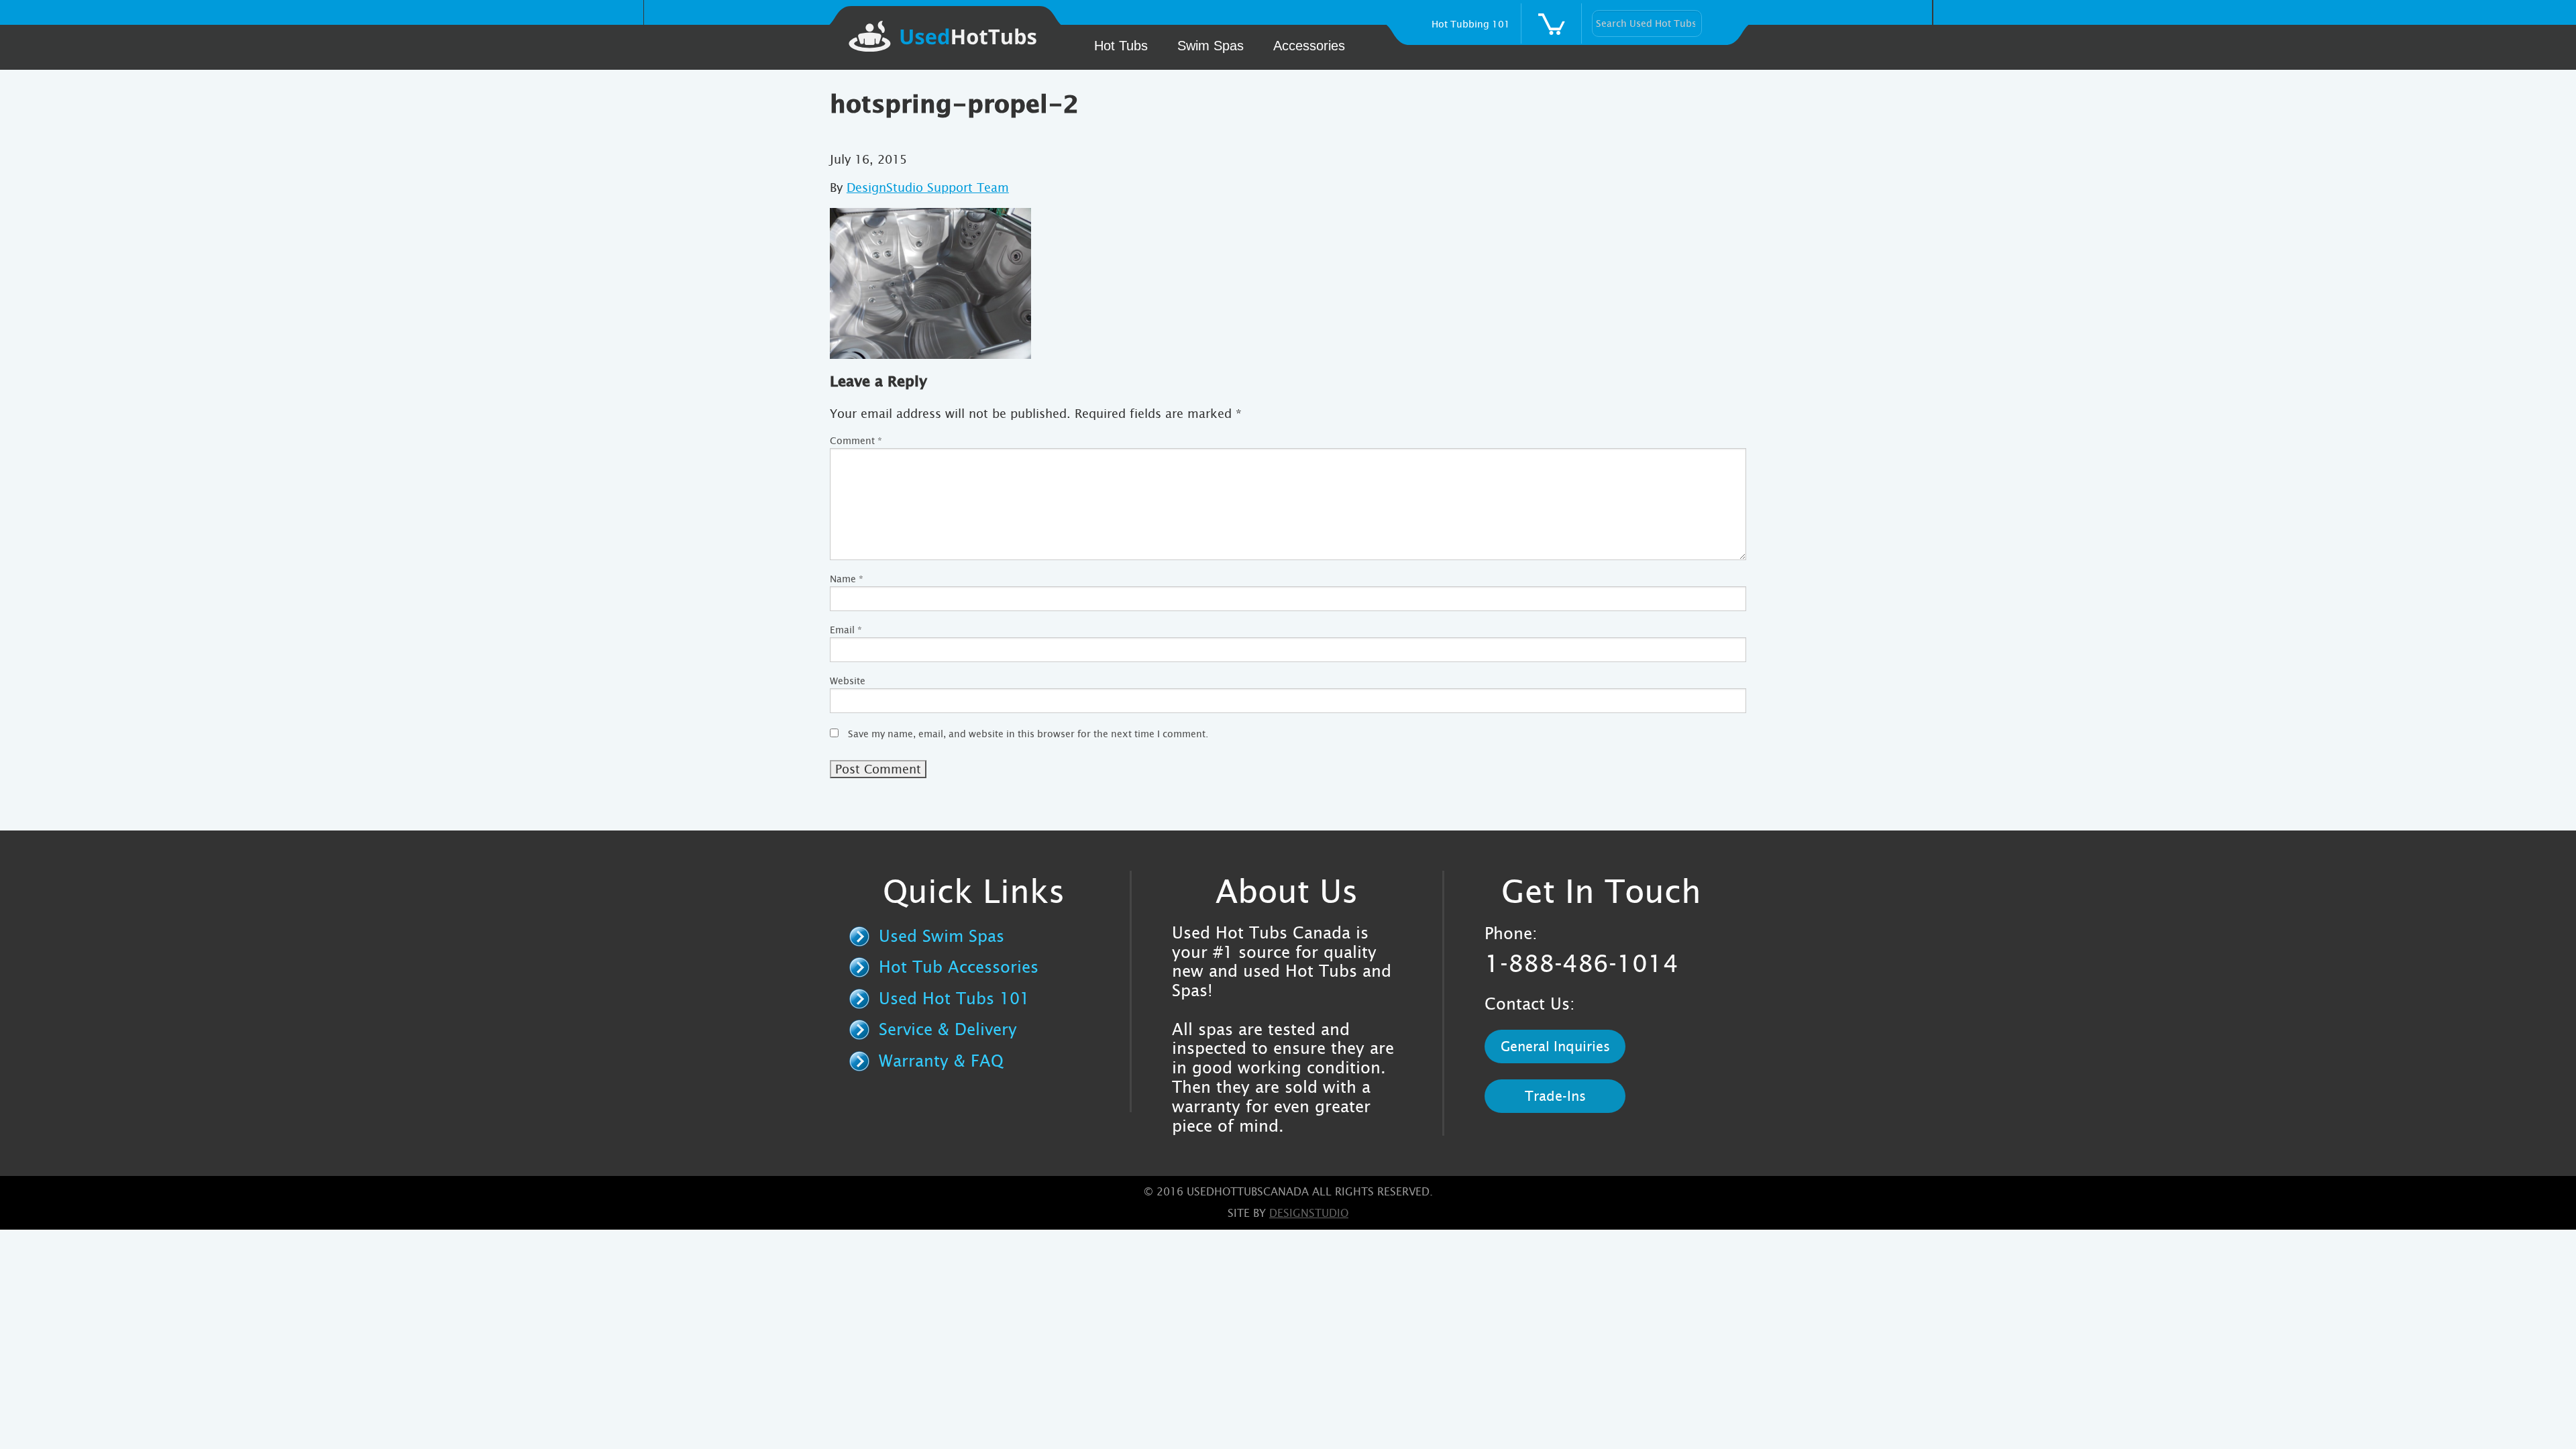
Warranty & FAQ (941, 1061)
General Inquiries (1555, 1046)
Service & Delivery (948, 1030)
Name (847, 579)
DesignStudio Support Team (928, 187)
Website (848, 681)
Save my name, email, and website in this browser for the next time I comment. (1028, 734)
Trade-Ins (1555, 1096)
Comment (856, 441)
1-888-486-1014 (1581, 964)
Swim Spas (1211, 46)
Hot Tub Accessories (959, 967)
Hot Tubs (1121, 46)
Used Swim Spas (942, 936)
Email (846, 630)
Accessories (1309, 46)
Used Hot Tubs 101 (954, 999)
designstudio (1309, 1213)
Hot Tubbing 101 (1471, 24)
